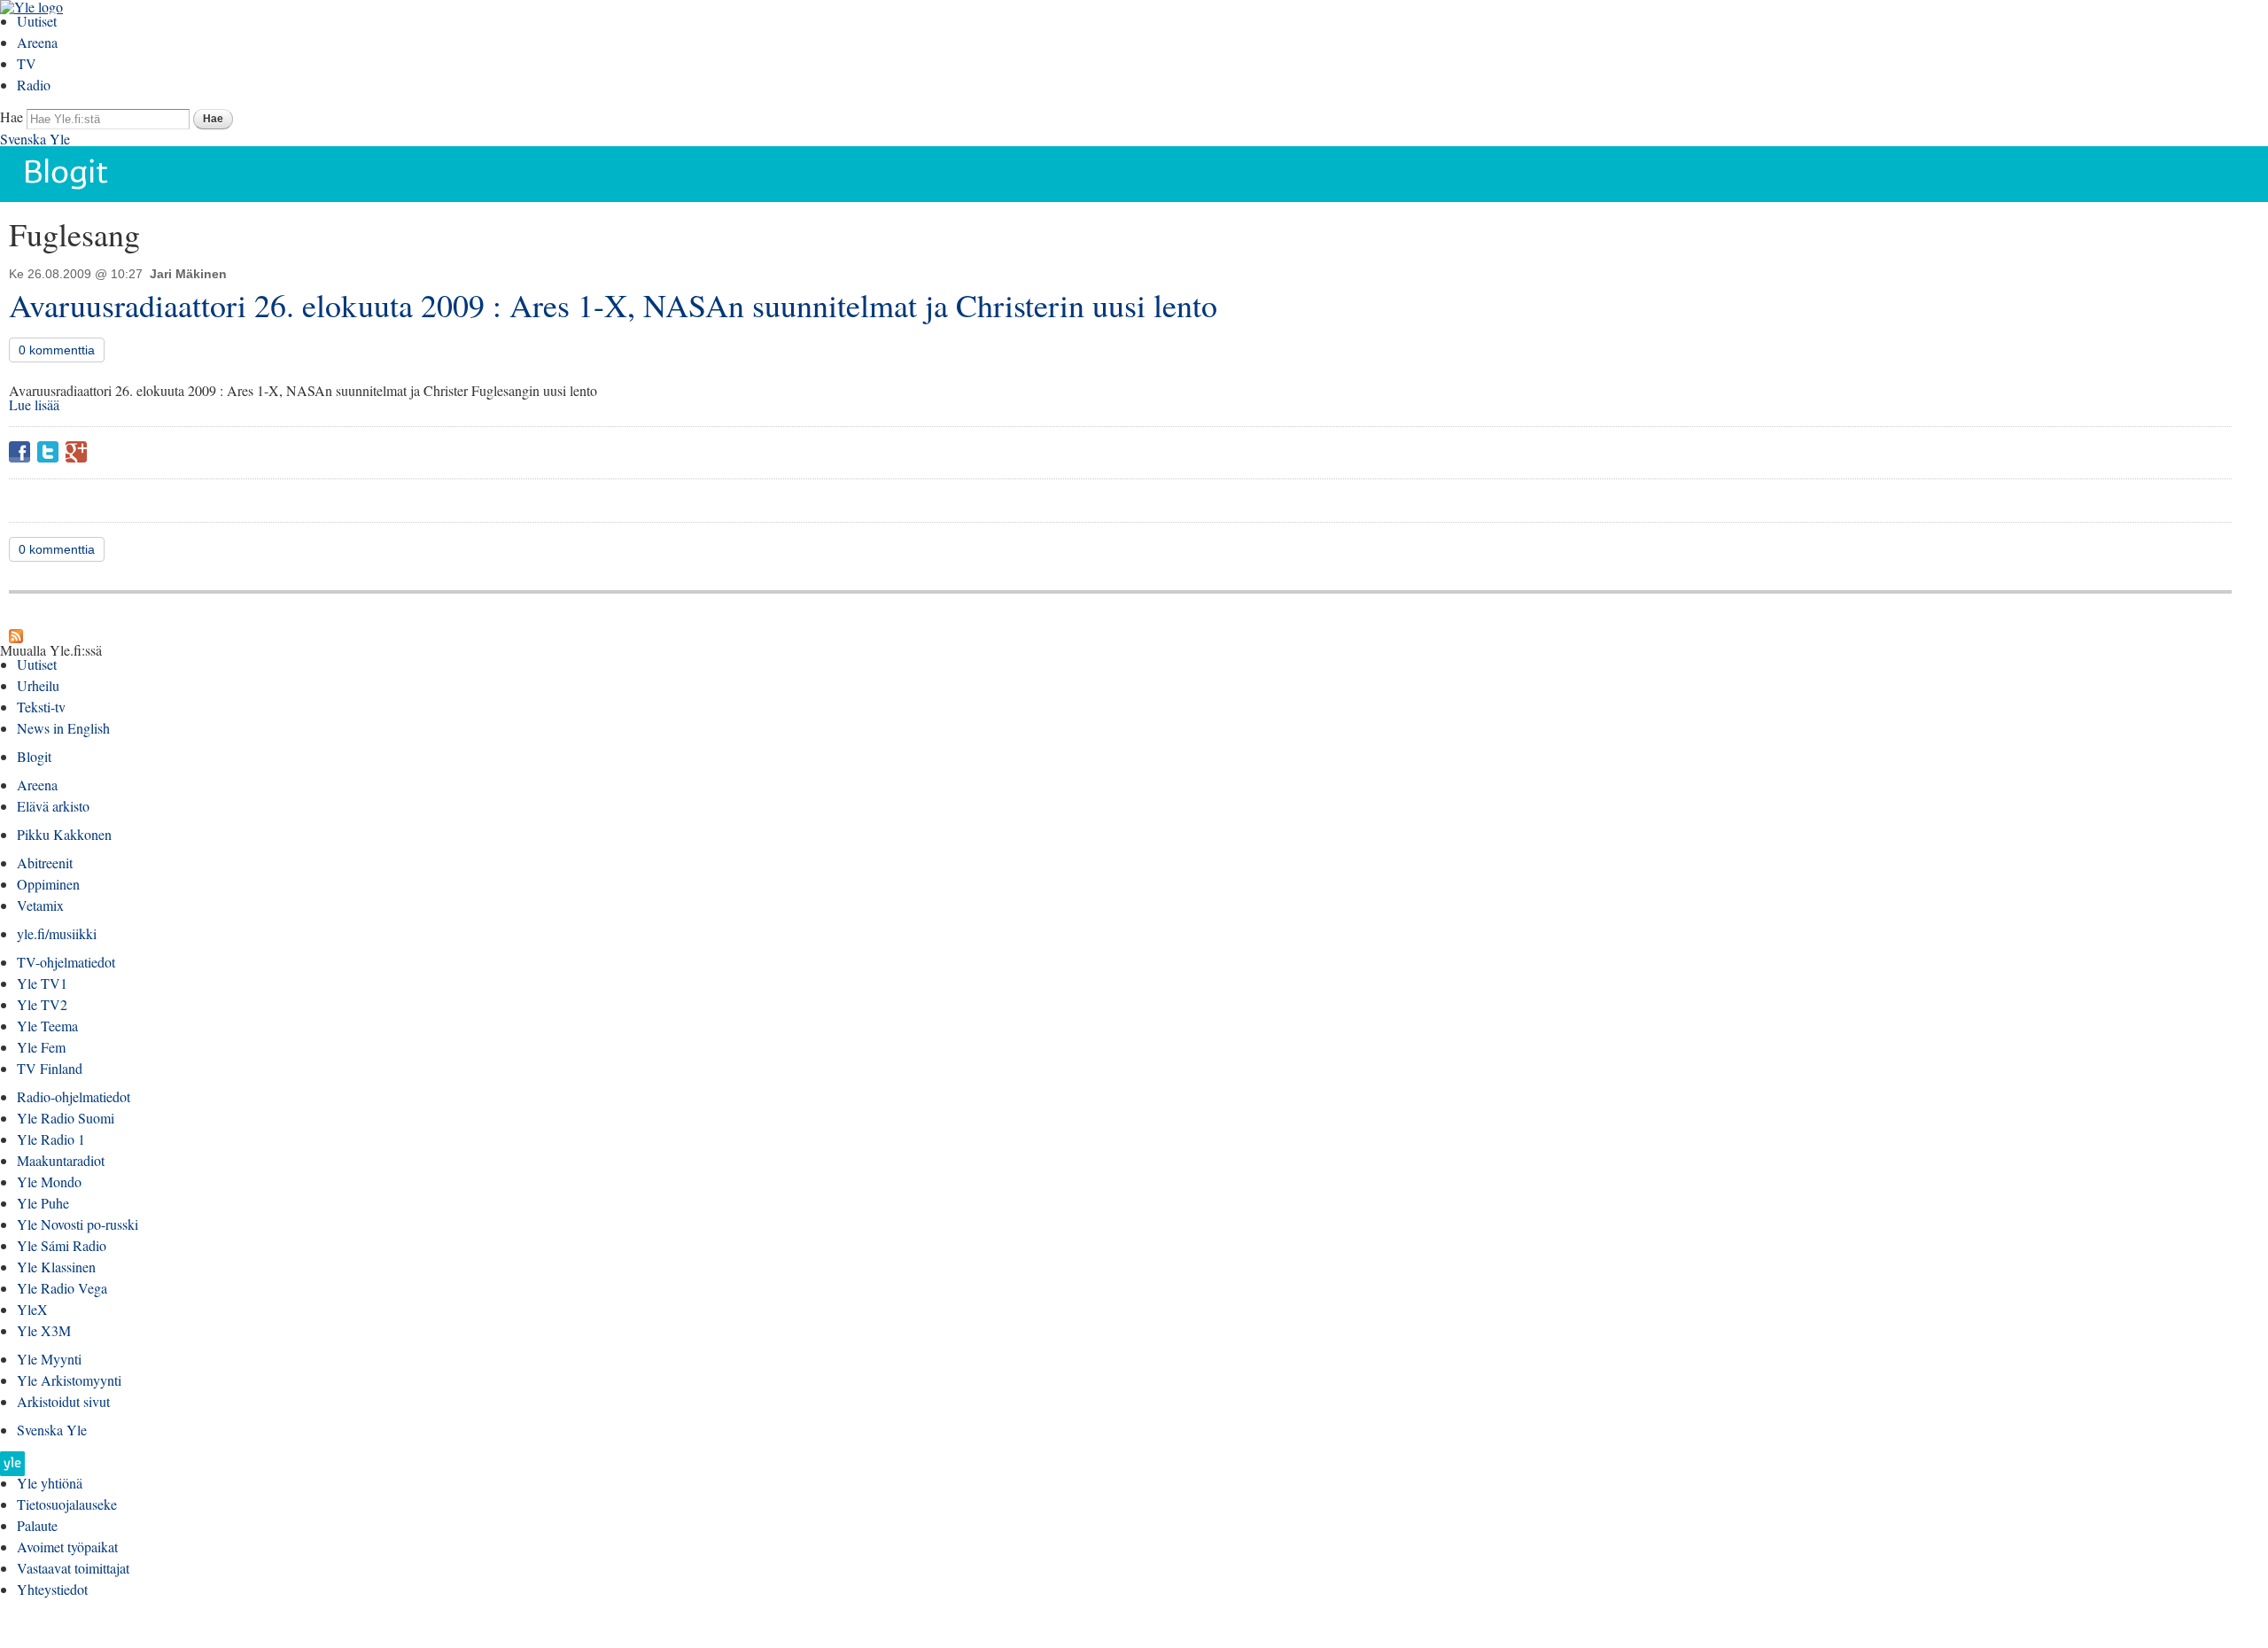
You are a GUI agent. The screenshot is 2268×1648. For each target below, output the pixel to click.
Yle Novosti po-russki (78, 1224)
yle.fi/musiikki (57, 933)
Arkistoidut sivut (63, 1401)
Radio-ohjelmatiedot (74, 1096)
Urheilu (38, 685)
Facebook (19, 452)
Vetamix (40, 905)
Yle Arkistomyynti (69, 1380)
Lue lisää (34, 404)
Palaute (37, 1525)
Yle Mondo (49, 1182)
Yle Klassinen (56, 1267)
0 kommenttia (57, 350)
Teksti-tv (41, 707)
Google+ (76, 452)
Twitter (48, 452)
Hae (12, 117)
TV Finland (50, 1068)
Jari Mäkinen (188, 274)
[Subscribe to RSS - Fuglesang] (16, 636)
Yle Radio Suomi (66, 1118)
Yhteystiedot (52, 1589)
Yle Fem (41, 1047)
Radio (34, 85)
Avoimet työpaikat (67, 1547)
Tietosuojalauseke (67, 1504)
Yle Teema (47, 1026)
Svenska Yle (35, 139)
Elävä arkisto (53, 806)
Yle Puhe (43, 1203)
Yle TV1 (42, 983)
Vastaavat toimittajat (73, 1568)
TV (27, 63)
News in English (63, 728)
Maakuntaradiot (61, 1160)
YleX (32, 1309)
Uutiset (37, 21)
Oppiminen (48, 884)
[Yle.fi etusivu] (12, 1469)
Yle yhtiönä (50, 1483)
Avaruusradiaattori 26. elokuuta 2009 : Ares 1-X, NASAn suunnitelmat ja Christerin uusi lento (613, 305)
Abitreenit (45, 863)
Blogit (34, 756)
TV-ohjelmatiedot (66, 962)
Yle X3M (44, 1330)
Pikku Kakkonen (64, 834)
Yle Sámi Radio (62, 1245)
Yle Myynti (49, 1359)
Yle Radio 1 (51, 1139)
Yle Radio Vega (62, 1288)
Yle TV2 (42, 1004)
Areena (37, 42)
